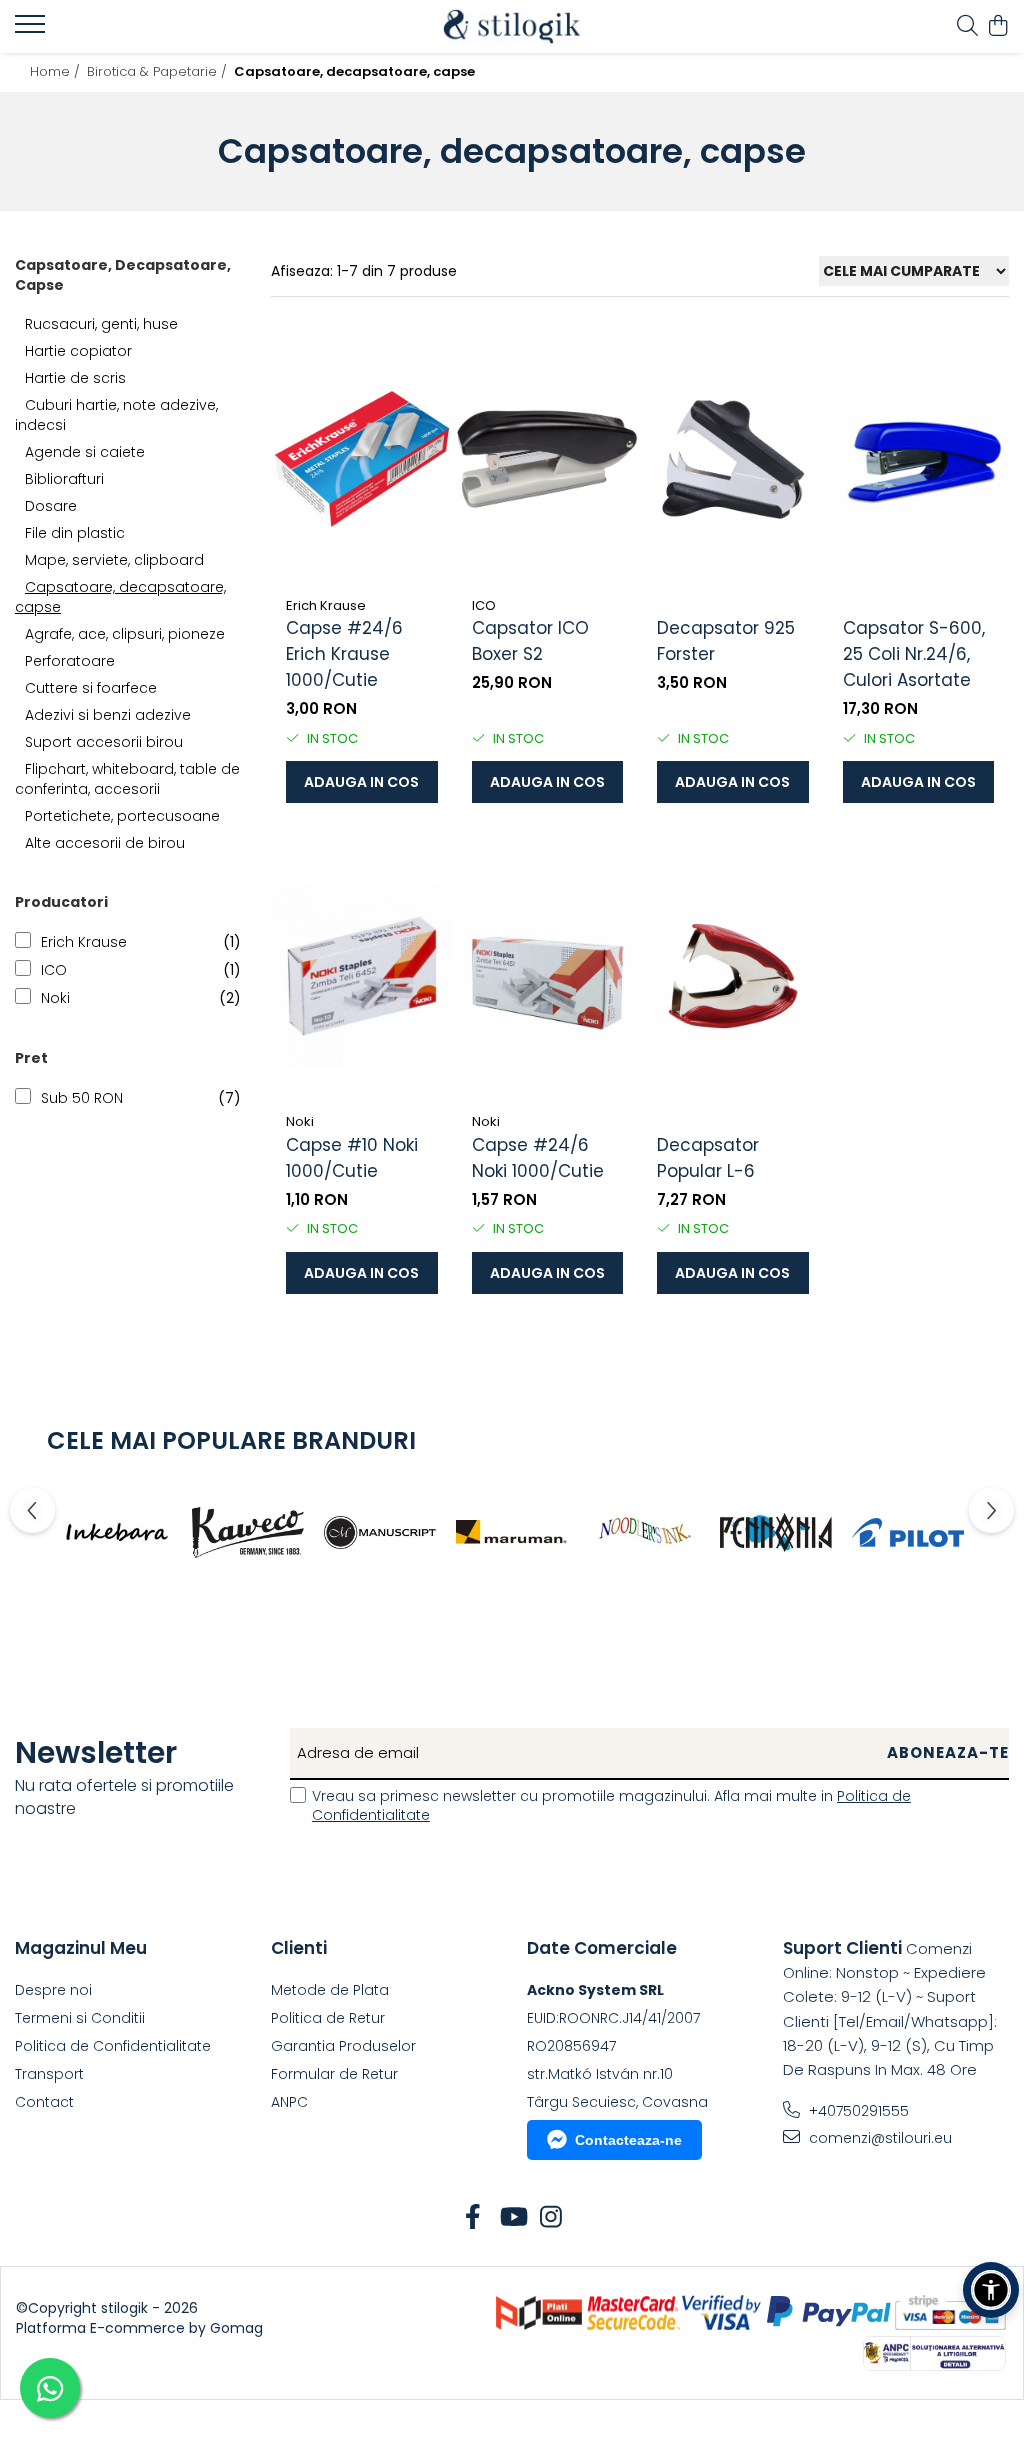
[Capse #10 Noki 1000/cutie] (362, 975)
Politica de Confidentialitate (113, 2046)
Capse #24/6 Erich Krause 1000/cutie (344, 654)
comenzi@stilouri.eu (878, 2138)
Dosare (51, 506)
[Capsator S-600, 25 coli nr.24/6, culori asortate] (919, 459)
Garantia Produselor (343, 2046)
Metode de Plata (330, 1990)
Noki (55, 998)
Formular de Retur (334, 2074)
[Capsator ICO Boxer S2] (548, 459)
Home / (57, 71)
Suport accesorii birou (104, 742)
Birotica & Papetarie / (159, 71)
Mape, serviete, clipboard (114, 560)
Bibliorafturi (64, 479)
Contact (44, 2102)
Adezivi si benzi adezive (108, 715)
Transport (49, 2074)
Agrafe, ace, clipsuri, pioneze (125, 634)
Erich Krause (84, 942)
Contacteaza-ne (628, 2140)
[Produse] (32, 30)
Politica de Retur (328, 2018)
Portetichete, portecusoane (122, 816)
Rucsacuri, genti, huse (101, 324)
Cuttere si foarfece (91, 688)
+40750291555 (857, 2111)
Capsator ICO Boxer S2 (530, 641)
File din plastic (75, 533)
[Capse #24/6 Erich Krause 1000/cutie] (362, 459)
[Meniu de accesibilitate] (991, 2290)
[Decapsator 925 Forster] (733, 459)
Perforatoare (70, 661)
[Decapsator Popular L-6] (733, 975)
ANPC (289, 2102)
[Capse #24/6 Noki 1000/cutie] (548, 975)
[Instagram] (551, 2218)
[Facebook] (473, 2218)
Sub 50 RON (82, 1098)
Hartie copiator (78, 351)
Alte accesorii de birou (105, 843)
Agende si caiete (85, 452)
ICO (54, 970)
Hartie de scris (75, 378)
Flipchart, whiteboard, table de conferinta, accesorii (127, 779)
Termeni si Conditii (80, 2018)
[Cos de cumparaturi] (998, 27)
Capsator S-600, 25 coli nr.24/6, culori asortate (914, 654)
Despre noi (53, 1990)
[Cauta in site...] (967, 27)
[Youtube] (512, 2218)
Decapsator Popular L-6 (708, 1158)
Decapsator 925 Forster (726, 641)
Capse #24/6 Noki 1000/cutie (538, 1158)
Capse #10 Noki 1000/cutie (352, 1158)
